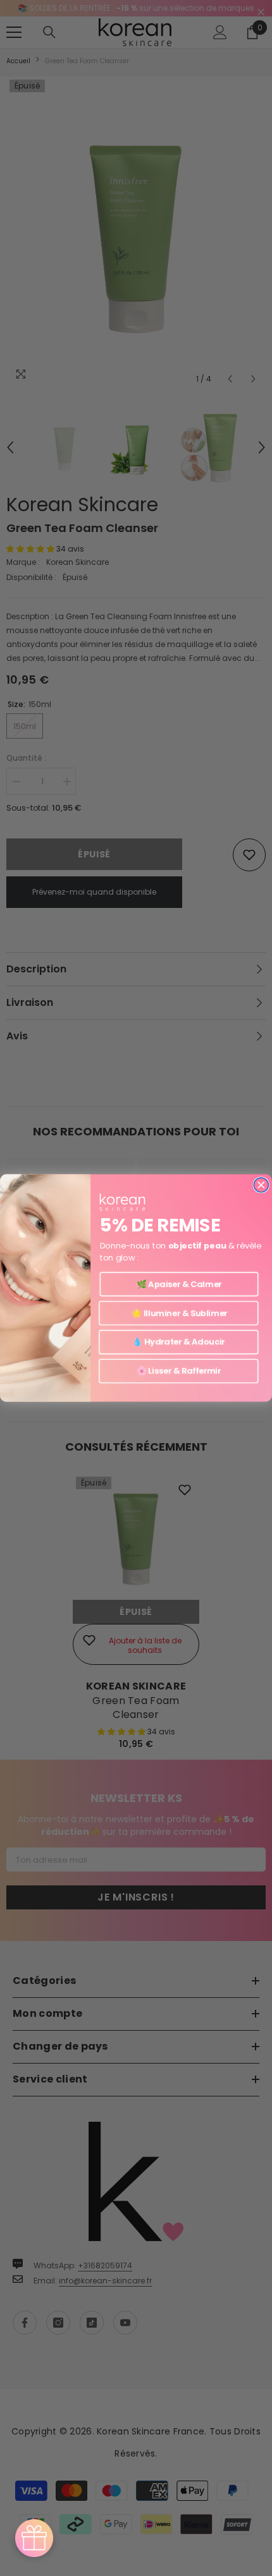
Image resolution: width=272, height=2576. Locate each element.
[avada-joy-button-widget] (34, 2538)
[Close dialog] (261, 1185)
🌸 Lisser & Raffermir (179, 1371)
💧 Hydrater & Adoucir (178, 1342)
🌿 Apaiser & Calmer (179, 1284)
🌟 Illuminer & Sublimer (178, 1313)
